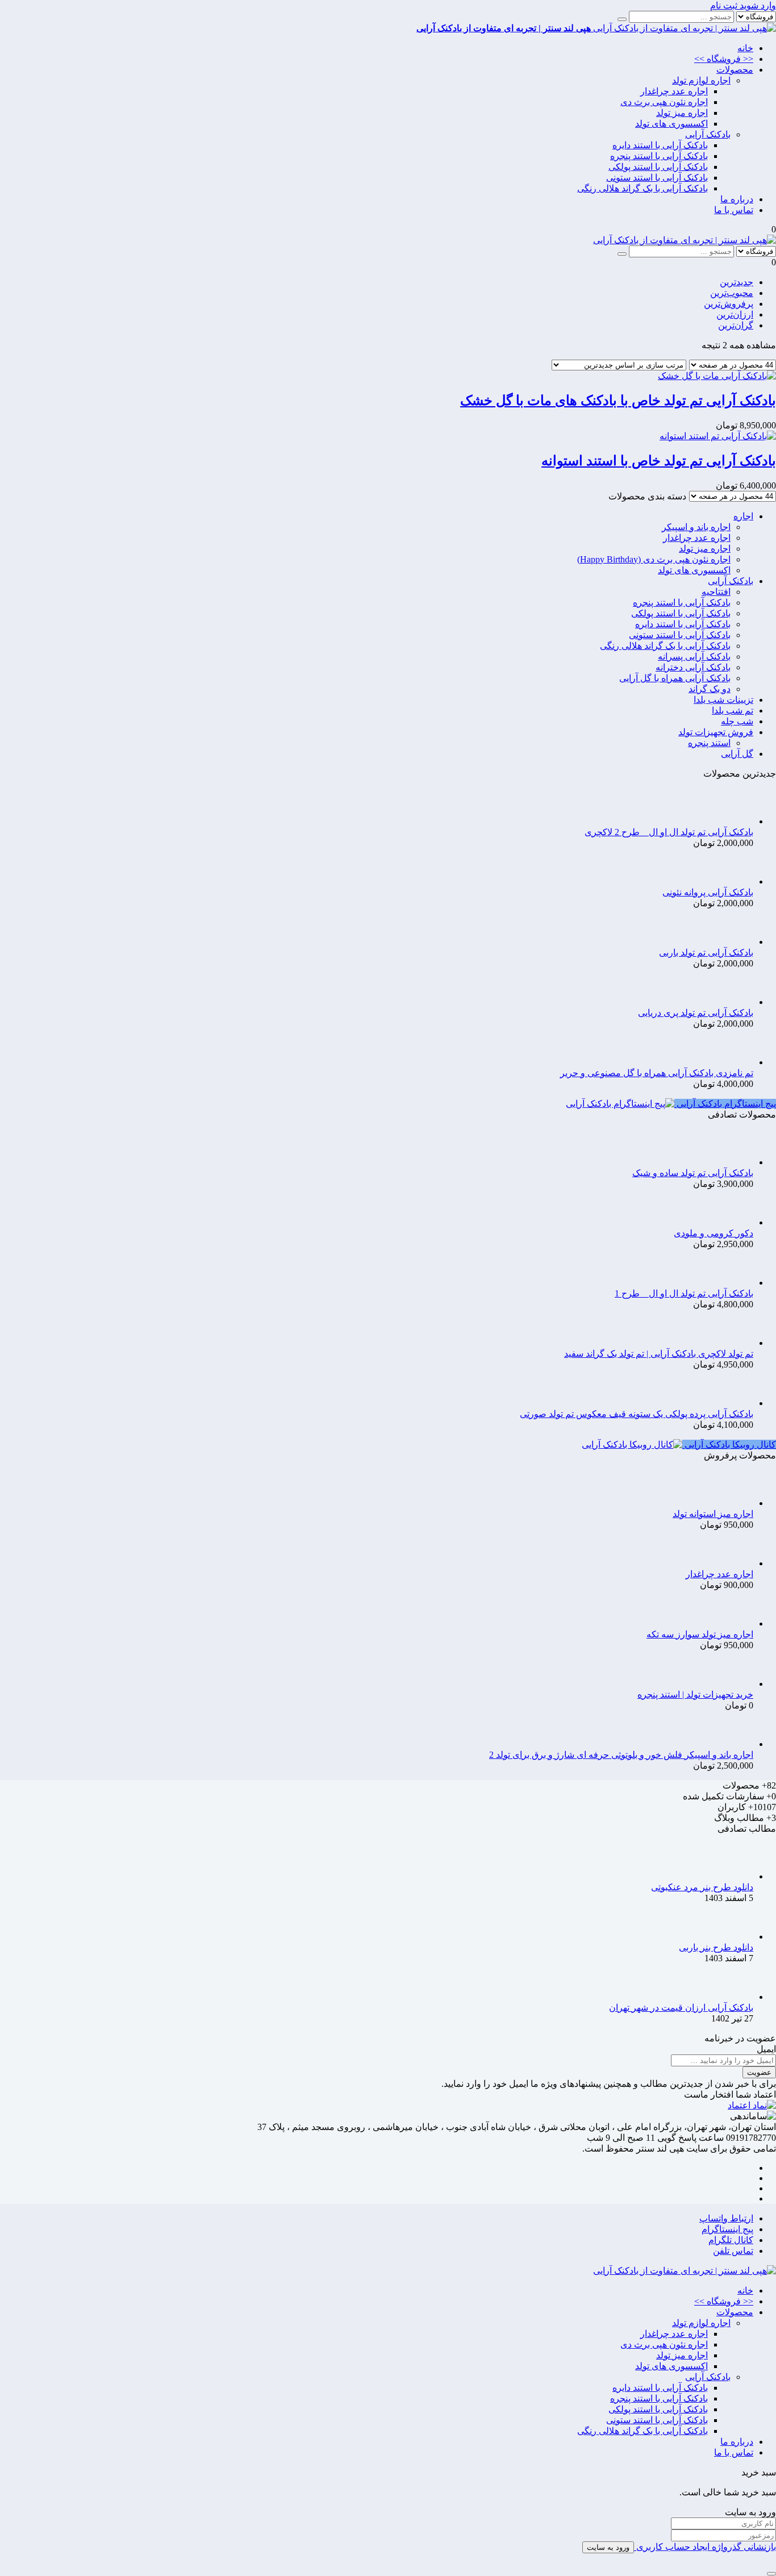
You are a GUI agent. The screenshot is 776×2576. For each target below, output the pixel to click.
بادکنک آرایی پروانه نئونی (708, 892)
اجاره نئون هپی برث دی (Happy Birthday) (654, 559)
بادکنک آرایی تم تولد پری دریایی (696, 1013)
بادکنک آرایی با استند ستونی (657, 178)
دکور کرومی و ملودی (714, 1233)
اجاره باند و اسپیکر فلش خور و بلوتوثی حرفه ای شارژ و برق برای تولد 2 (621, 1755)
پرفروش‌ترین (729, 304)
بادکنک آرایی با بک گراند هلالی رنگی (643, 188)
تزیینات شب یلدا (723, 700)
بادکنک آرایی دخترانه (693, 667)
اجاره (743, 516)
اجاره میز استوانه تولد (713, 1514)
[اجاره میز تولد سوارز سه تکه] (735, 1623)
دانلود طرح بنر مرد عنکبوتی (702, 1887)
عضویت (759, 2072)
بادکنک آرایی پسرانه (694, 656)
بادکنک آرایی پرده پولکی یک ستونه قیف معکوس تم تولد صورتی (637, 1414)
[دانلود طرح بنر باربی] (735, 1937)
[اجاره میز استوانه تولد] (735, 1503)
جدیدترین (737, 282)
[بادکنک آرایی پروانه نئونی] (735, 881)
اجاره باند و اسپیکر (696, 527)
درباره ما (737, 199)
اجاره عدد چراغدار (674, 91)
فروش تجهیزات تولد (716, 732)
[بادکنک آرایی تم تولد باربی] (735, 942)
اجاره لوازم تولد (701, 80)
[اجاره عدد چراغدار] (735, 1563)
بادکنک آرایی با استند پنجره (659, 156)
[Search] (622, 19)
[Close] (771, 2574)
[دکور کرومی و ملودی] (735, 1222)
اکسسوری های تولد (671, 124)
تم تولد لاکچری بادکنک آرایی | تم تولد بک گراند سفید (659, 1354)
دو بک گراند (710, 689)
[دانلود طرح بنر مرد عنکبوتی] (735, 1876)
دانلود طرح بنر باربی (716, 1947)
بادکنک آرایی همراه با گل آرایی (675, 678)
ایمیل (766, 2049)
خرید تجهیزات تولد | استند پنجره (695, 1695)
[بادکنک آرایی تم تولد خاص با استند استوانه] (718, 436)
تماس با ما (734, 210)
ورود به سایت (608, 2547)
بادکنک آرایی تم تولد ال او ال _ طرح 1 (684, 1293)
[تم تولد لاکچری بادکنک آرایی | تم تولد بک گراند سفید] (735, 1343)
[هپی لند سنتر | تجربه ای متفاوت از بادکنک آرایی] (685, 240)
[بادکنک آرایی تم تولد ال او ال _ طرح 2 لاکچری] (735, 821)
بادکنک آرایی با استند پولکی (658, 167)
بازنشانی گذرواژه (743, 2547)
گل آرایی (737, 754)
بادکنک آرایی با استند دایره (660, 145)
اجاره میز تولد (682, 113)
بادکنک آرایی (708, 134)
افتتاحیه (716, 592)
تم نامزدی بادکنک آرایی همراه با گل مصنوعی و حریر (657, 1073)
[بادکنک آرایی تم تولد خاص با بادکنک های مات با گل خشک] (717, 376)
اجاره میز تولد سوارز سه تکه (700, 1634)
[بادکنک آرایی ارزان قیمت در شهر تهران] (735, 1997)
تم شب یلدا (733, 710)
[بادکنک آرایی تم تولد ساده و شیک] (735, 1162)
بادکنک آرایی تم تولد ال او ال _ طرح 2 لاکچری (669, 832)
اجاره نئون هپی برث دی (664, 102)
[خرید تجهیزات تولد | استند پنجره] (735, 1684)
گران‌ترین (736, 325)
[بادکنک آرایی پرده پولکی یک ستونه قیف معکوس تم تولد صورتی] (735, 1403)
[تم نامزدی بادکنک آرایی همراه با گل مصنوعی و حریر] (735, 1062)
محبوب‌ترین (732, 293)
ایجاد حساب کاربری (672, 2547)
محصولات (735, 70)
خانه (745, 48)
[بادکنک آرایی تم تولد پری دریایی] (735, 1002)
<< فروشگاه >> (724, 59)
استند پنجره (709, 743)
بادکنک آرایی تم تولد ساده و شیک (693, 1173)
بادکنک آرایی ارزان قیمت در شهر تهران (681, 2008)
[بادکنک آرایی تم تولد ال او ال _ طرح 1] (735, 1283)
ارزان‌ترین (735, 314)
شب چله (737, 721)
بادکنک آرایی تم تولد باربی (706, 953)
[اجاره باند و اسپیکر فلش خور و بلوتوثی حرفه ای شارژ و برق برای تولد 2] (735, 1744)
